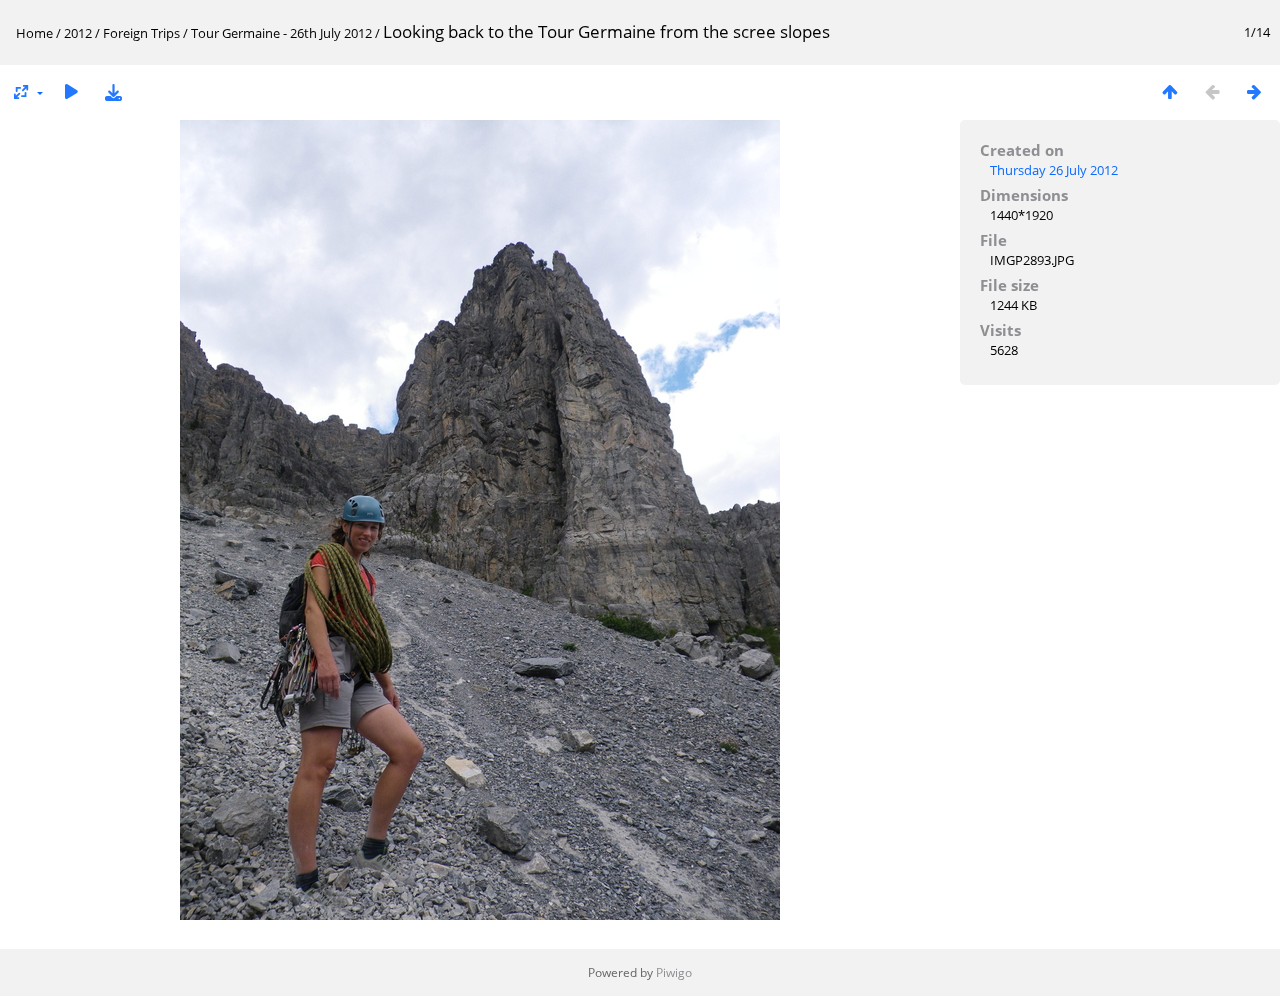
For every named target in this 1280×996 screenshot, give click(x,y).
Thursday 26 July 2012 (1054, 170)
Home (34, 33)
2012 (78, 33)
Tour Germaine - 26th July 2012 (281, 33)
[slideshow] (71, 91)
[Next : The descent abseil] (1254, 91)
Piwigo (674, 972)
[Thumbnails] (1170, 91)
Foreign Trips (141, 33)
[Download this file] (113, 91)
